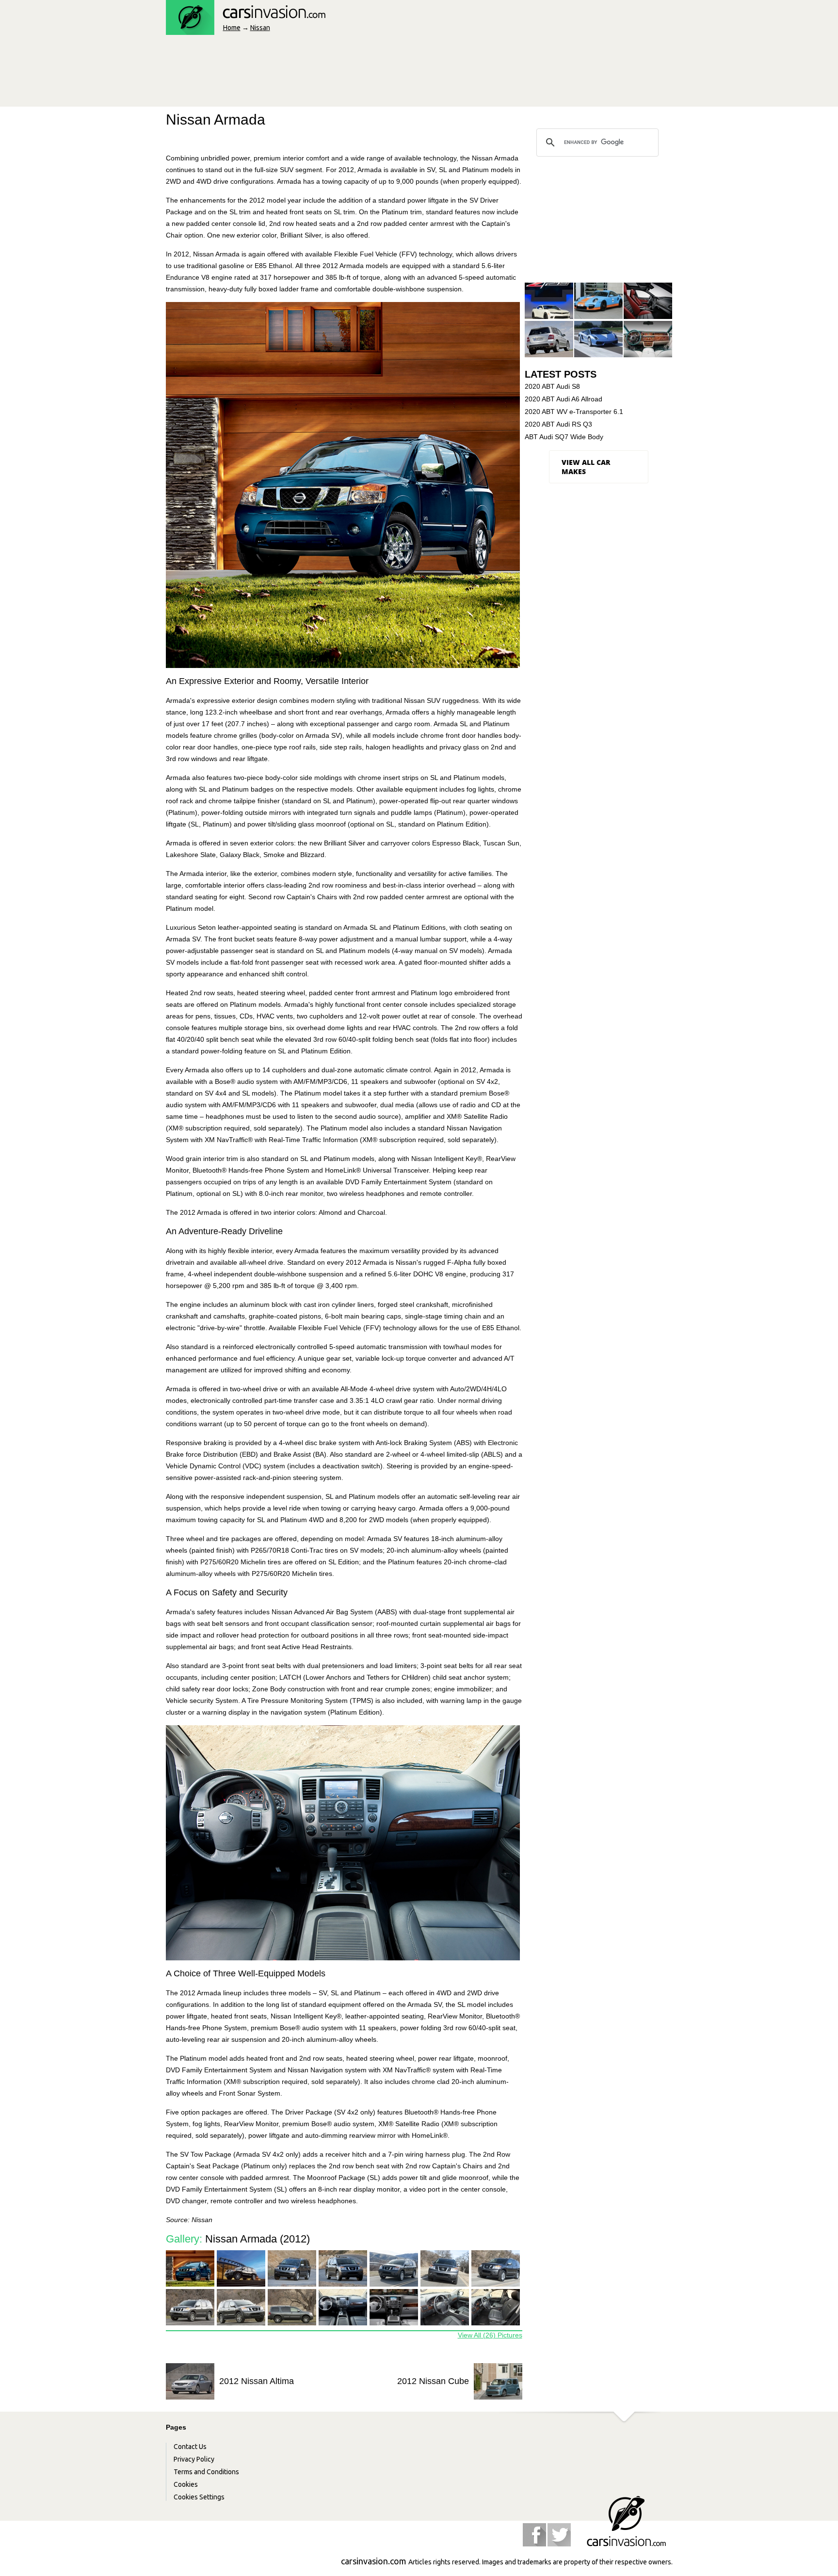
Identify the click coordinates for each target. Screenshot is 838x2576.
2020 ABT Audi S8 (552, 386)
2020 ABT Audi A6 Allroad (564, 399)
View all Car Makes (586, 467)
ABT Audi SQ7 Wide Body (564, 437)
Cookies (186, 2484)
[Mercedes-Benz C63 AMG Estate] (648, 301)
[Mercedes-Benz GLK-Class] (549, 340)
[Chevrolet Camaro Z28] (549, 301)
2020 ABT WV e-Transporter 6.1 (574, 412)
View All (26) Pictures (490, 2335)
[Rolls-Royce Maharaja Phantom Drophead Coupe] (648, 340)
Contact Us (190, 2447)
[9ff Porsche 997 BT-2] (598, 301)
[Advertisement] (342, 74)
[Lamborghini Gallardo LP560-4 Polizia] (598, 340)
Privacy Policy (194, 2459)
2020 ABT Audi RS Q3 (558, 424)
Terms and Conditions (206, 2472)
